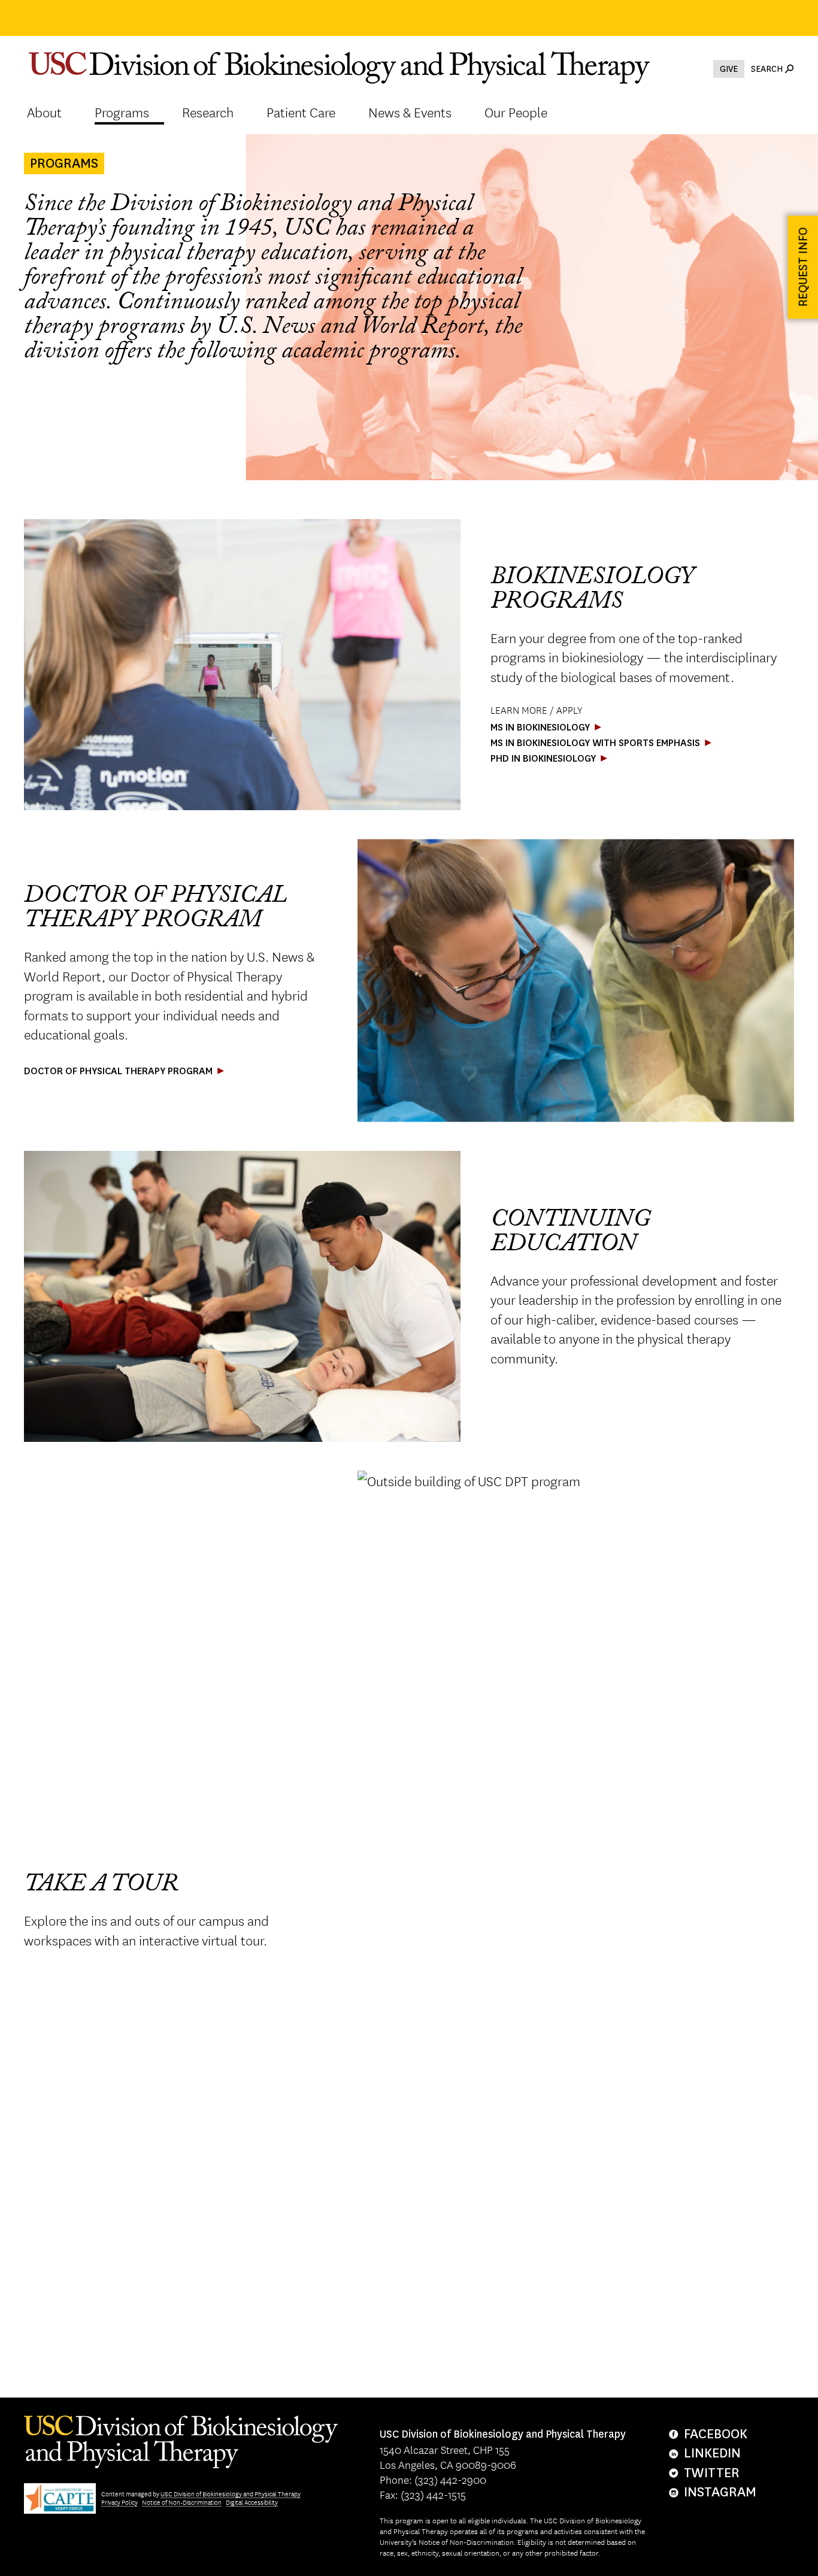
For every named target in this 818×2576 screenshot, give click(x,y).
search (767, 69)
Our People (516, 112)
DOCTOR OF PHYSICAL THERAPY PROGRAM (118, 1071)
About (44, 112)
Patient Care (301, 112)
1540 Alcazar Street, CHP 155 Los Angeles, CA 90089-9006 (503, 2450)
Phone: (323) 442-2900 (433, 2479)
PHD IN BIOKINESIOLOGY (543, 758)
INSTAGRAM (716, 2492)
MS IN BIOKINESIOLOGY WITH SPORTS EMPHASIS (595, 743)
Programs (122, 112)
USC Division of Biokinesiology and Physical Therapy (231, 2494)
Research (208, 112)
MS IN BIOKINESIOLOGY (540, 727)
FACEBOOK (716, 2434)
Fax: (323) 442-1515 (423, 2494)
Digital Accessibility (252, 2502)
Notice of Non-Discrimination (182, 2502)
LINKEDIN (712, 2453)
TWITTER (712, 2473)
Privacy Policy (119, 2502)
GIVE (729, 69)
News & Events (410, 112)
